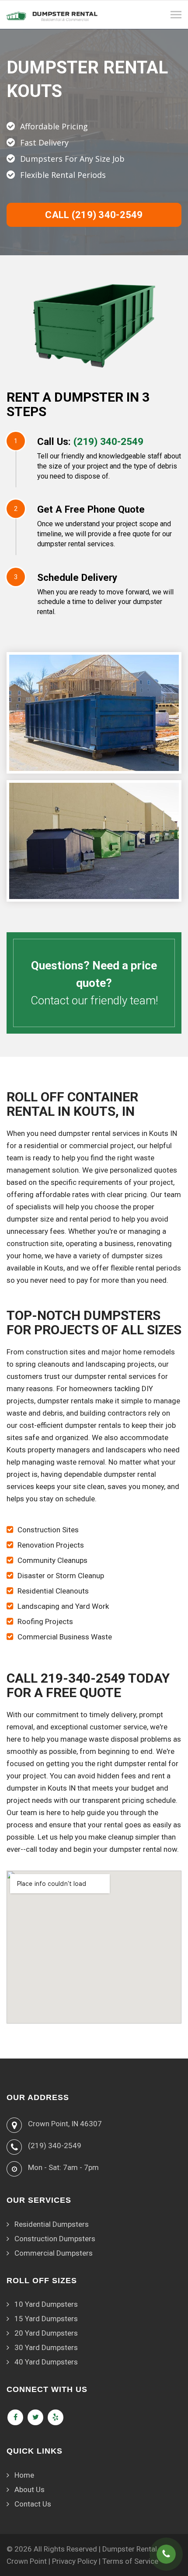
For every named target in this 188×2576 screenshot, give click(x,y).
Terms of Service (130, 2561)
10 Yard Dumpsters (46, 2304)
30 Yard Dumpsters (46, 2347)
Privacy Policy (75, 2561)
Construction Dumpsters (55, 2239)
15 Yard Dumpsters (46, 2319)
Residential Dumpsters (52, 2224)
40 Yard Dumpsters (46, 2362)
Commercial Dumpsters (54, 2253)
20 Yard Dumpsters (46, 2333)
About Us (30, 2489)
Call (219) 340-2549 (94, 215)
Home (24, 2475)
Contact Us (33, 2504)
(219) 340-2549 (108, 441)
